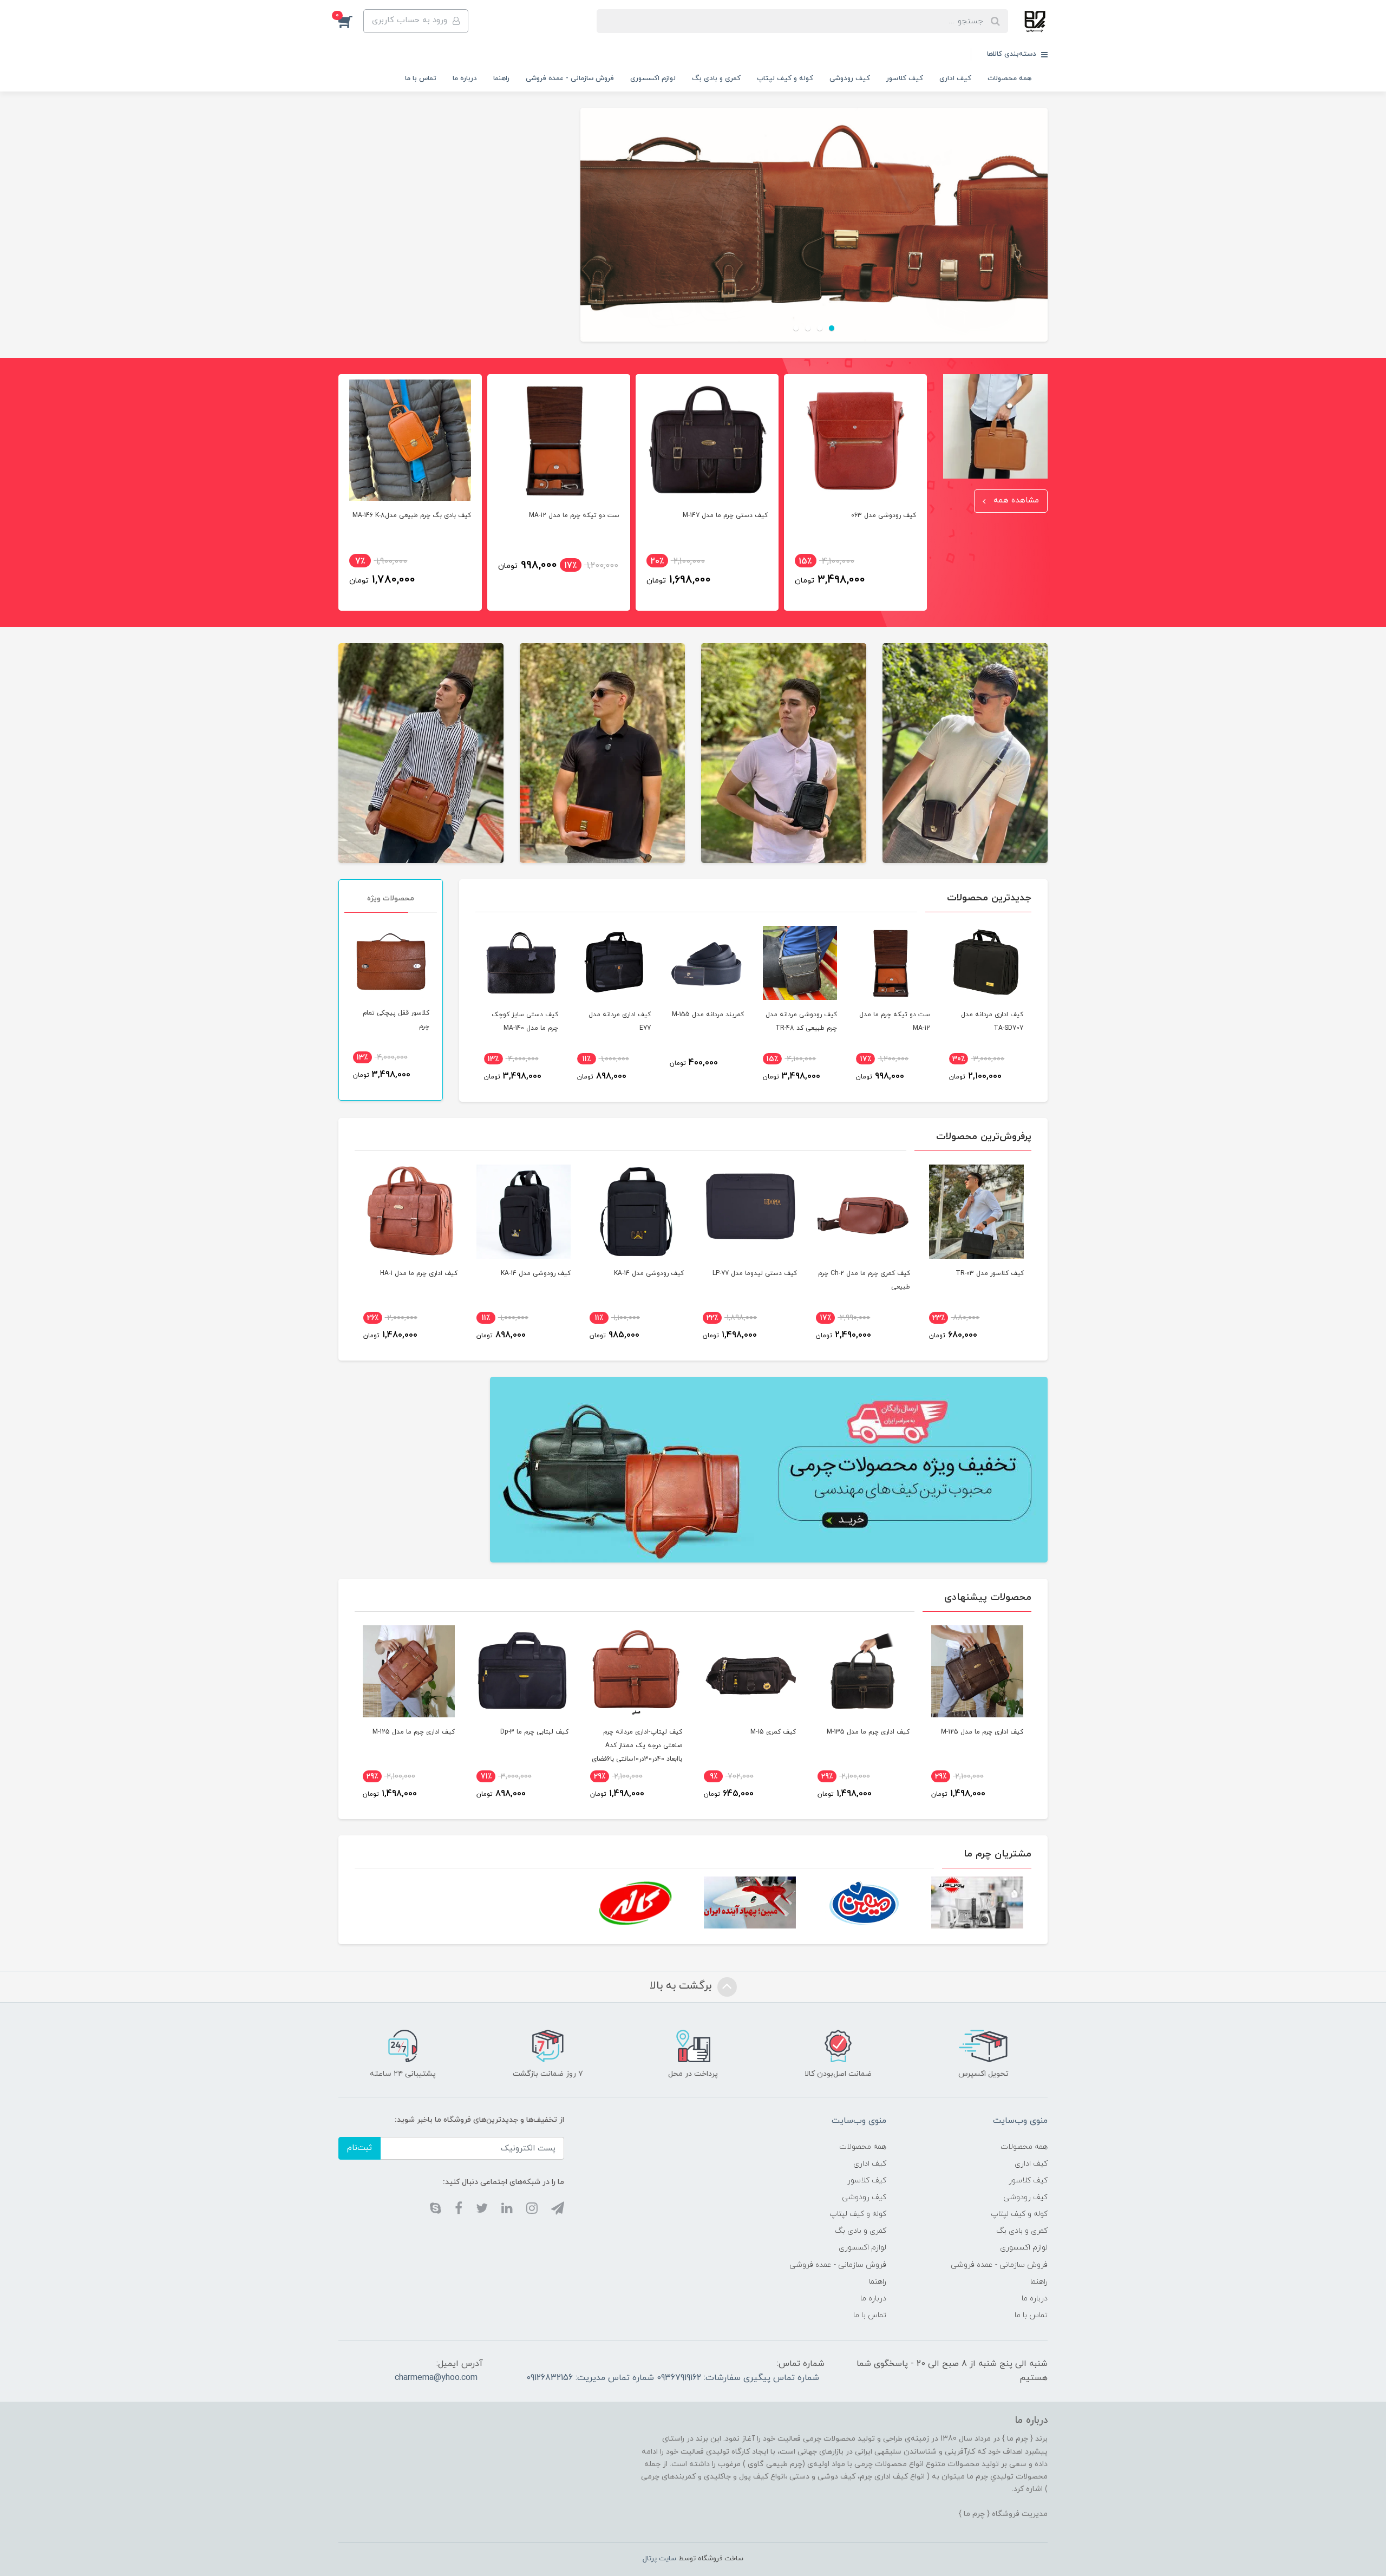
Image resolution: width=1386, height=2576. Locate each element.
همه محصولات (1009, 79)
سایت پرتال (659, 2559)
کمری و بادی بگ (716, 79)
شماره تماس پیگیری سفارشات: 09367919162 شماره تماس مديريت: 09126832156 (673, 2378)
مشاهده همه (1015, 501)
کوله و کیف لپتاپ (785, 79)
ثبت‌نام (359, 2148)
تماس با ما (421, 79)
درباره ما (465, 79)
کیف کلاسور (905, 79)
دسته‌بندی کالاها (1013, 54)
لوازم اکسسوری (653, 79)
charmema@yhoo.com (436, 2378)
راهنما (501, 79)
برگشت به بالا (682, 1986)
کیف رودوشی (850, 79)
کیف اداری (955, 79)
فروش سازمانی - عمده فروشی (570, 79)
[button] (351, 21)
